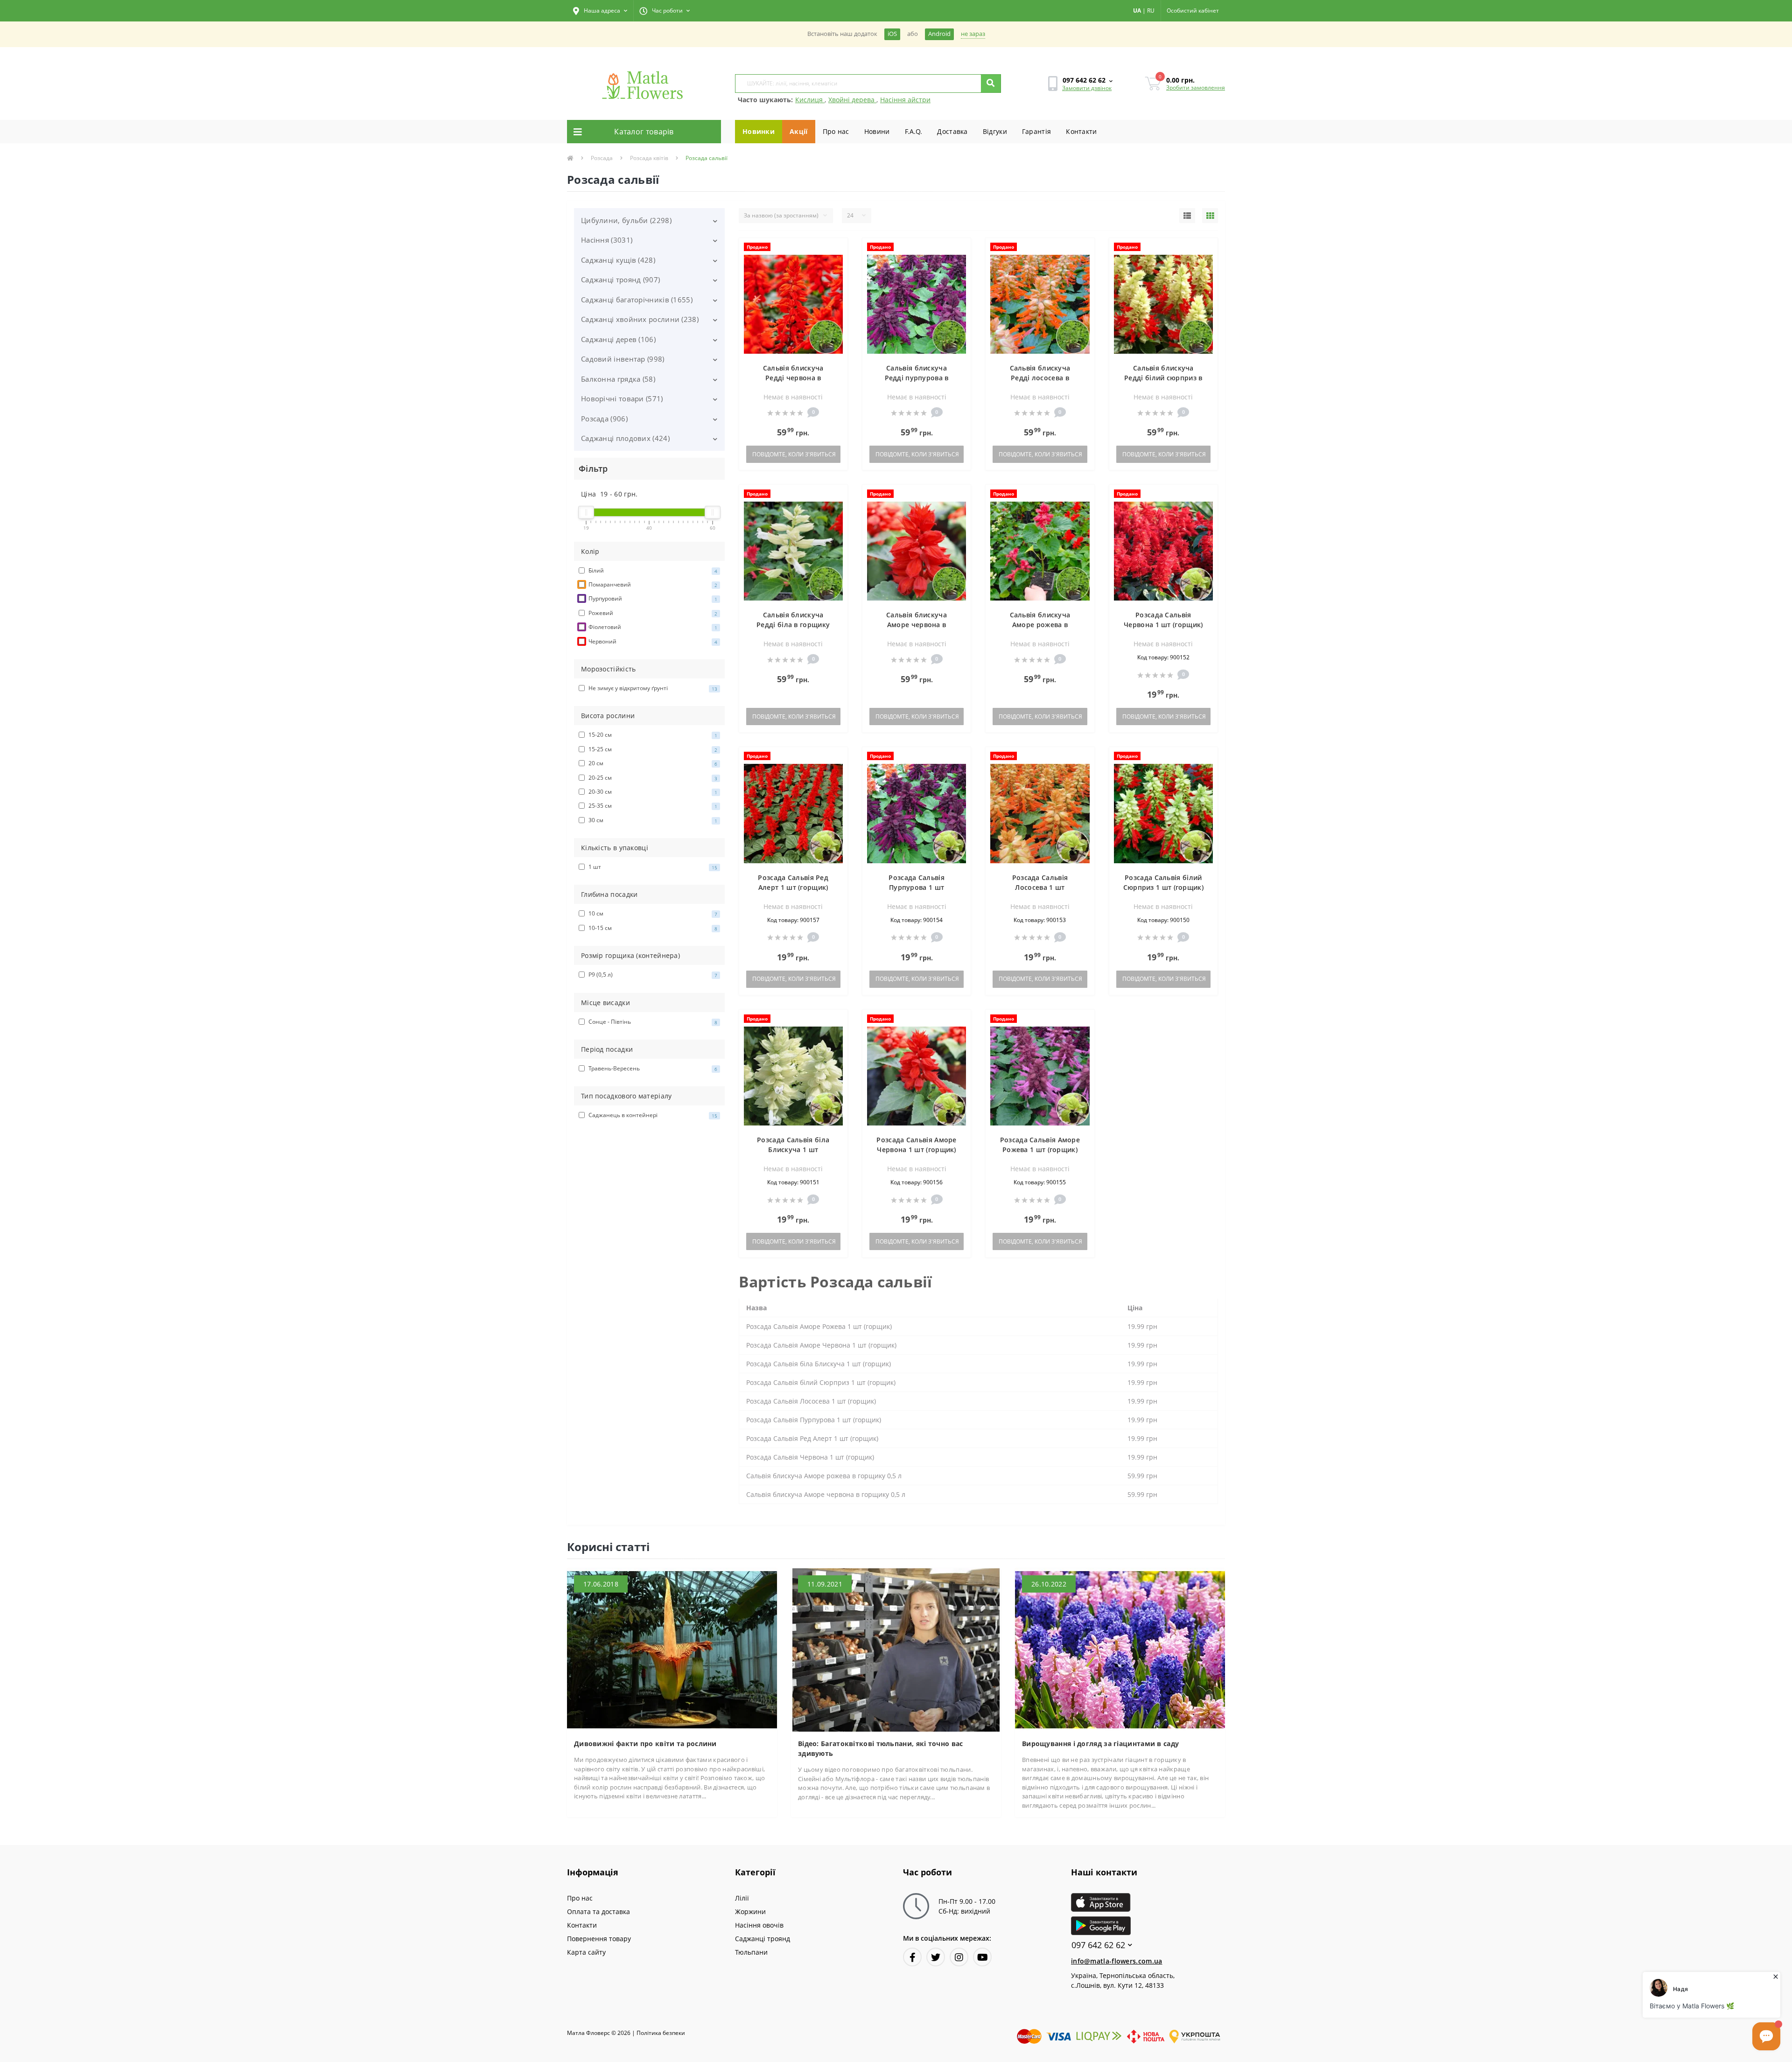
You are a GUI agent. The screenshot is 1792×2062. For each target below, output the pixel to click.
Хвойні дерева (852, 100)
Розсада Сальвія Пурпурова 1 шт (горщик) (917, 887)
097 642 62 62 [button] (1098, 1945)
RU (1151, 10)
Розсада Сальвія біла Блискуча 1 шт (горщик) (793, 1150)
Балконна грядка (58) (618, 379)
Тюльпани (751, 1952)
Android (939, 34)
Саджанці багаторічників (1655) (637, 300)
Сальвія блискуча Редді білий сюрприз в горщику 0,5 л (1163, 378)
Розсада (602, 158)
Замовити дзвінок (1087, 88)
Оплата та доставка (598, 1912)
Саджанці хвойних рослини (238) (640, 319)
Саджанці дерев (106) (618, 339)
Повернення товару (599, 1939)
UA (1137, 10)
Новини (877, 131)
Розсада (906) (604, 419)
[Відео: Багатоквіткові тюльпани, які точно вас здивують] (896, 1649)
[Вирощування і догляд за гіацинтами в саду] (1120, 1649)
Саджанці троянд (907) (620, 280)
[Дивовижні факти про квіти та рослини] (672, 1649)
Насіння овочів (759, 1925)
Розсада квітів (649, 158)
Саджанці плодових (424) (625, 438)
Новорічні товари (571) (622, 398)
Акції (799, 131)
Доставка (952, 131)
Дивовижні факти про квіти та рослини (645, 1744)
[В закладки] (836, 250)
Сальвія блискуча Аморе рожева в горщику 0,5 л (1040, 625)
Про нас (836, 131)
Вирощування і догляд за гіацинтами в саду (1100, 1744)
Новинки (759, 131)
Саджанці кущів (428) (618, 260)
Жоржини (750, 1912)
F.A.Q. (914, 131)
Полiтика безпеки (661, 2033)
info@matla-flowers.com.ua (1117, 1961)
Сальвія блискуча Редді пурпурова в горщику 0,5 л (917, 378)
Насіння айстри (905, 100)
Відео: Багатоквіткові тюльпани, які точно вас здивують (881, 1748)
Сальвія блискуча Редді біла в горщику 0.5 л (793, 625)
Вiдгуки (995, 131)
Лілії (742, 1898)
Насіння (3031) (607, 240)
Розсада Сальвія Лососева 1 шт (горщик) (1040, 887)
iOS (892, 34)
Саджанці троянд (763, 1939)
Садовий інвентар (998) (623, 359)
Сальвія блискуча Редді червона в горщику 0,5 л (793, 378)
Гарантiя (1036, 131)
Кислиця (810, 100)
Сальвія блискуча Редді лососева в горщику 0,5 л (1040, 378)
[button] (600, 11)
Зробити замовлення (1196, 87)
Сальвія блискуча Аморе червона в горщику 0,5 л (917, 625)
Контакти (1081, 131)
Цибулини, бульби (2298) (626, 220)
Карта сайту (586, 1952)
